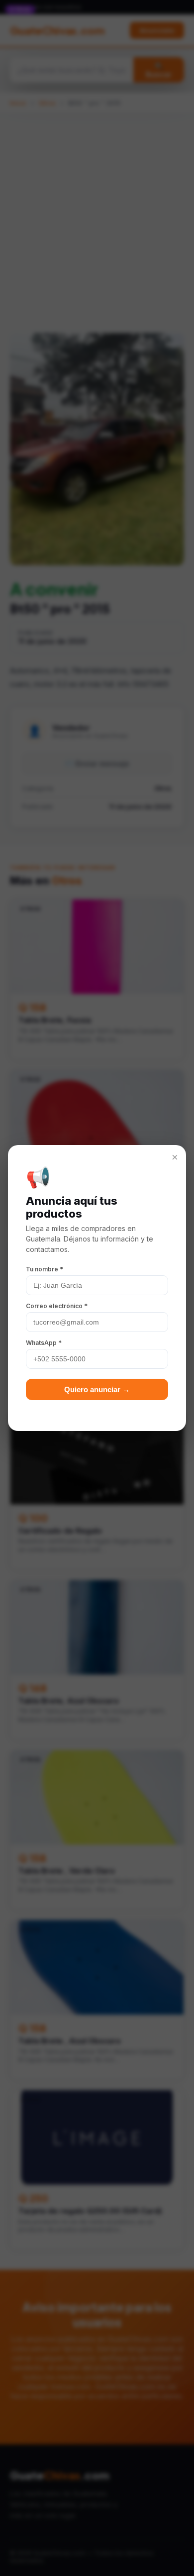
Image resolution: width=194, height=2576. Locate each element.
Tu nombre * (45, 1269)
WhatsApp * (44, 1343)
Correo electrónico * (57, 1306)
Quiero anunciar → (97, 1389)
